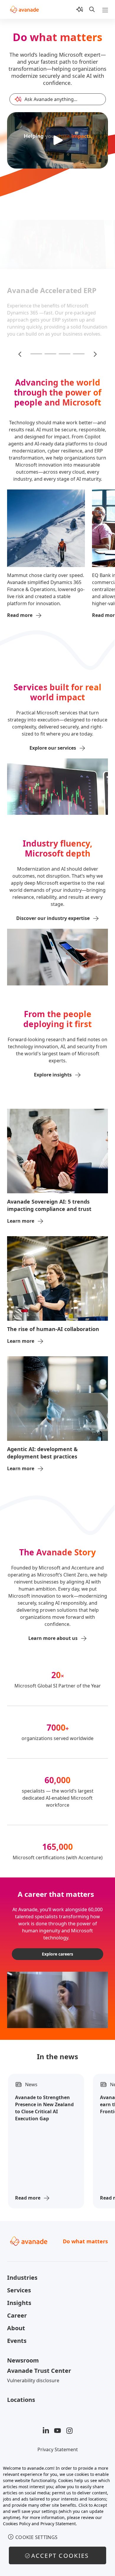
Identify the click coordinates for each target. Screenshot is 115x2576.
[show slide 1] (36, 354)
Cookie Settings (37, 2537)
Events (17, 2341)
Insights (19, 2303)
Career (17, 2315)
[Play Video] (57, 140)
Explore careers (57, 1954)
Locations (21, 2400)
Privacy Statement (58, 2449)
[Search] (92, 9)
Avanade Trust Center (39, 2371)
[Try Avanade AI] (80, 9)
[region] (57, 2518)
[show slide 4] (79, 354)
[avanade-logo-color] (24, 9)
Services (19, 2290)
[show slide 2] (50, 354)
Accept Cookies (60, 2556)
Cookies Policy (17, 2524)
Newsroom (23, 2360)
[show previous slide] (20, 354)
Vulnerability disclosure (33, 2380)
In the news (57, 2056)
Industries (22, 2278)
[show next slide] (95, 354)
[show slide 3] (65, 354)
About (16, 2328)
